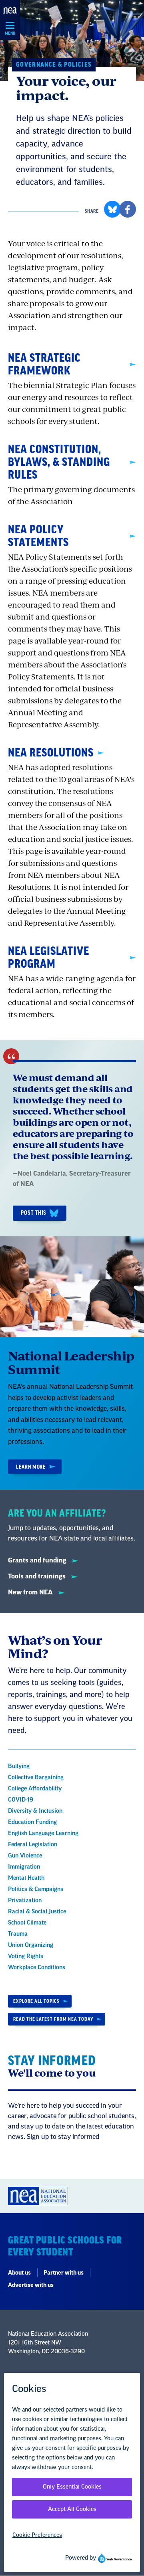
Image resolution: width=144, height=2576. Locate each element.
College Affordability (35, 1789)
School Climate (27, 1923)
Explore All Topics (36, 2001)
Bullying (19, 1766)
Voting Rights (26, 1956)
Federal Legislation (33, 1845)
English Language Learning (43, 1833)
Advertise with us (31, 2285)
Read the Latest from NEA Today (53, 2019)
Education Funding (32, 1822)
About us (19, 2273)
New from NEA (31, 1592)
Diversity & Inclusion (35, 1811)
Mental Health (26, 1878)
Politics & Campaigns (36, 1889)
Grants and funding (38, 1560)
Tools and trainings (38, 1576)
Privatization (25, 1901)
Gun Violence (25, 1856)
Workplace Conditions (37, 1968)
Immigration (24, 1867)
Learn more (31, 1467)
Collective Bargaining (36, 1778)
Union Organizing (31, 1945)
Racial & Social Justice (37, 1912)
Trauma (18, 1934)
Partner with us (64, 2273)
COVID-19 (21, 1800)
